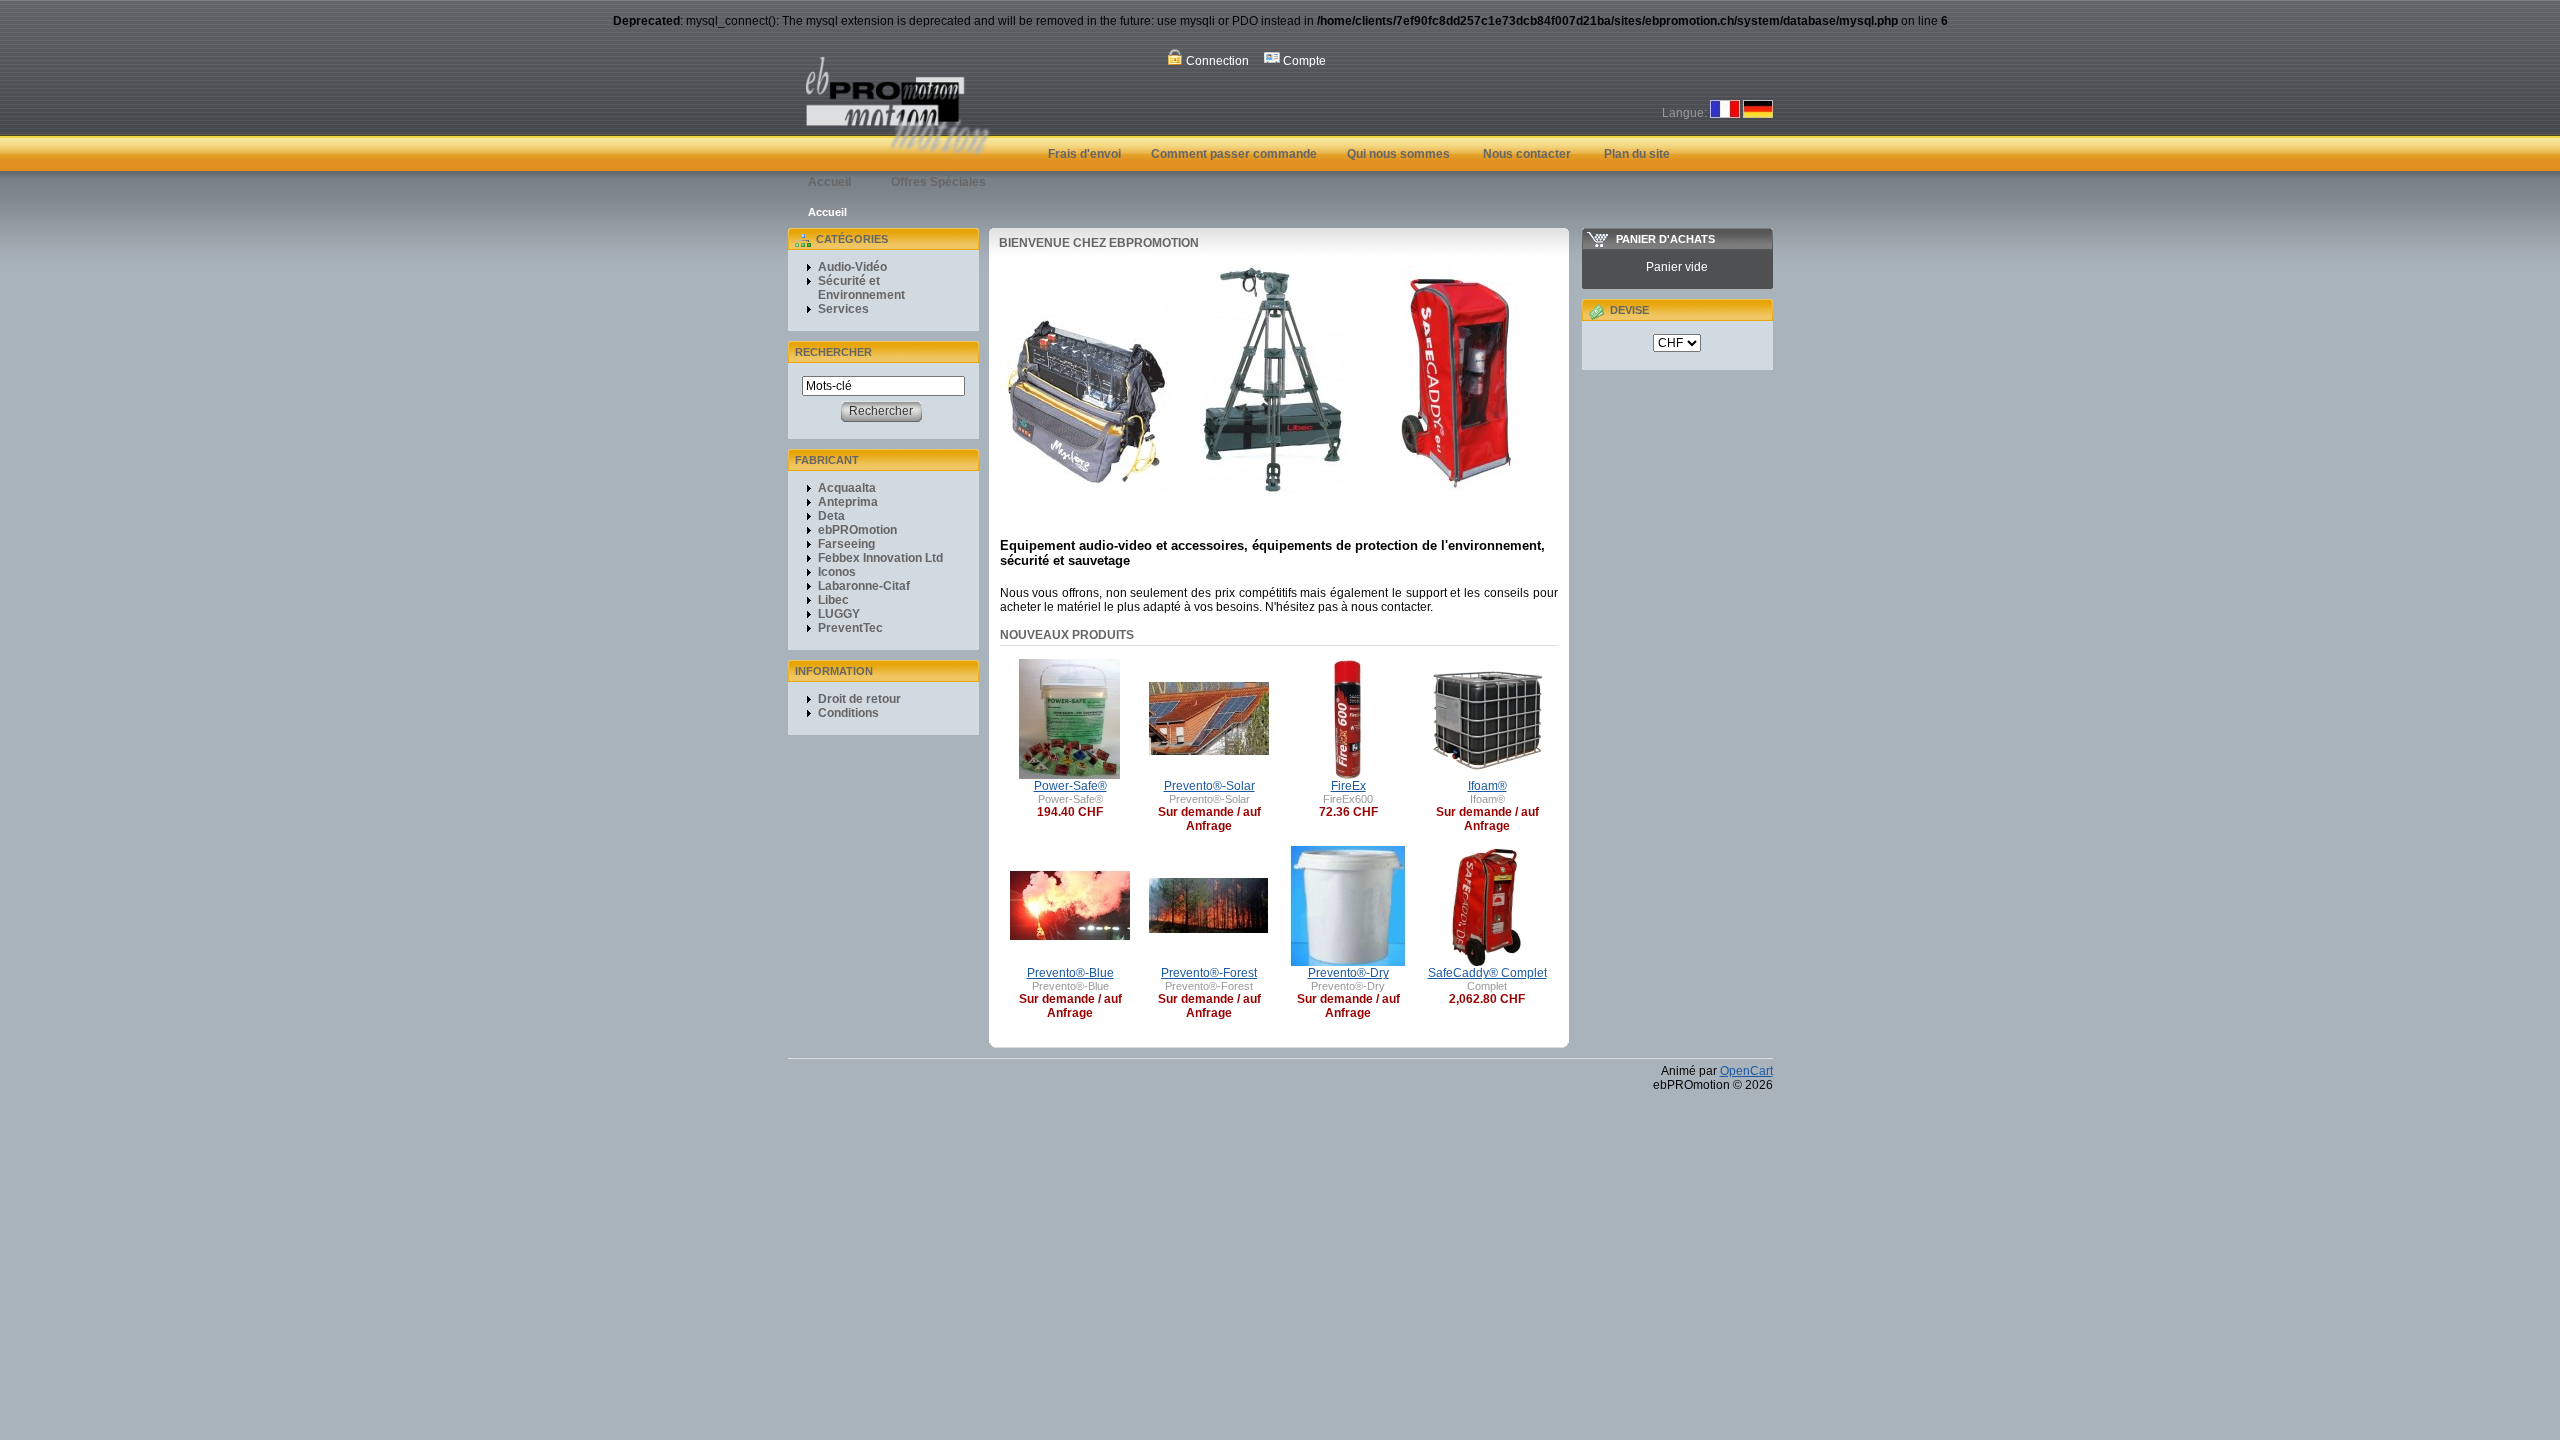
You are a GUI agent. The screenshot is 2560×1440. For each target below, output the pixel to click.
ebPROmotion (857, 530)
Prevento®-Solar (1209, 786)
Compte (1303, 61)
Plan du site (1637, 154)
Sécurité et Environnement (861, 288)
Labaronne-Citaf (864, 586)
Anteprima (848, 502)
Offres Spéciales (938, 182)
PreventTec (850, 628)
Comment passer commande (1234, 154)
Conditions (848, 713)
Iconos (837, 572)
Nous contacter (1527, 154)
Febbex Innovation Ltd (880, 558)
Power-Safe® (1070, 786)
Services (843, 309)
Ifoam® (1487, 786)
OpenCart (1746, 1071)
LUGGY (839, 614)
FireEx (1348, 786)
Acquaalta (847, 488)
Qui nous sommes (1398, 154)
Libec (833, 600)
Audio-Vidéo (852, 267)
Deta (831, 516)
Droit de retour (859, 699)
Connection (1216, 61)
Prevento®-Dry (1348, 973)
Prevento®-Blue (1070, 973)
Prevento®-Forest (1209, 973)
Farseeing (846, 544)
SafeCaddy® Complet (1487, 973)
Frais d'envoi (1084, 154)
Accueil (829, 182)
